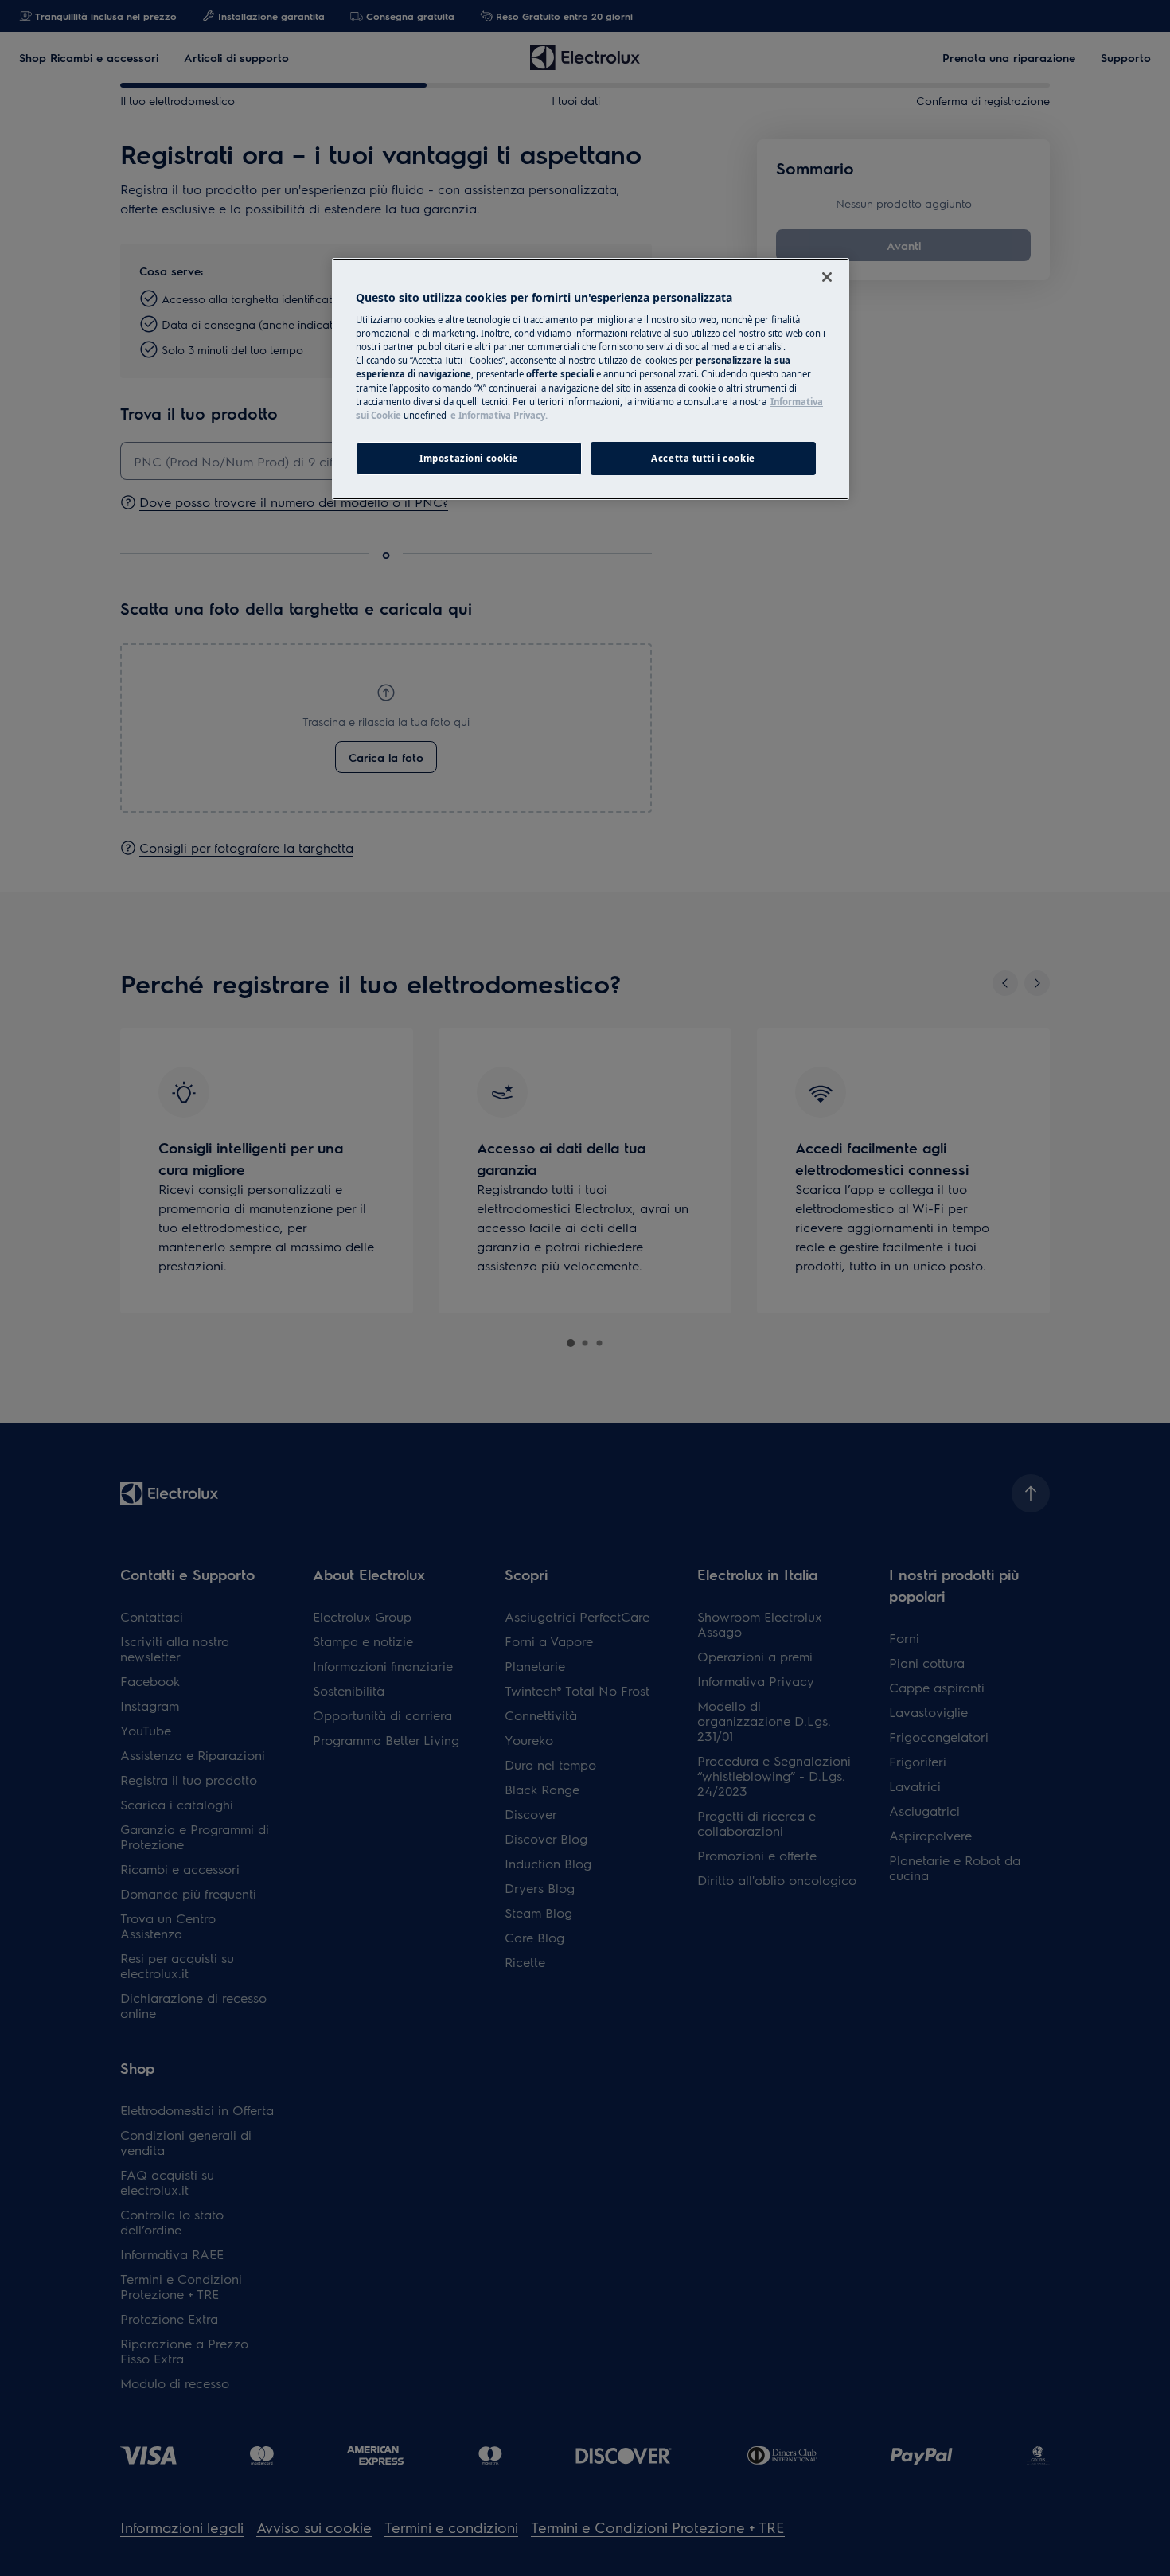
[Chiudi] (827, 277)
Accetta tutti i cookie (703, 458)
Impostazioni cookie (469, 458)
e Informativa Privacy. (499, 415)
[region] (591, 379)
